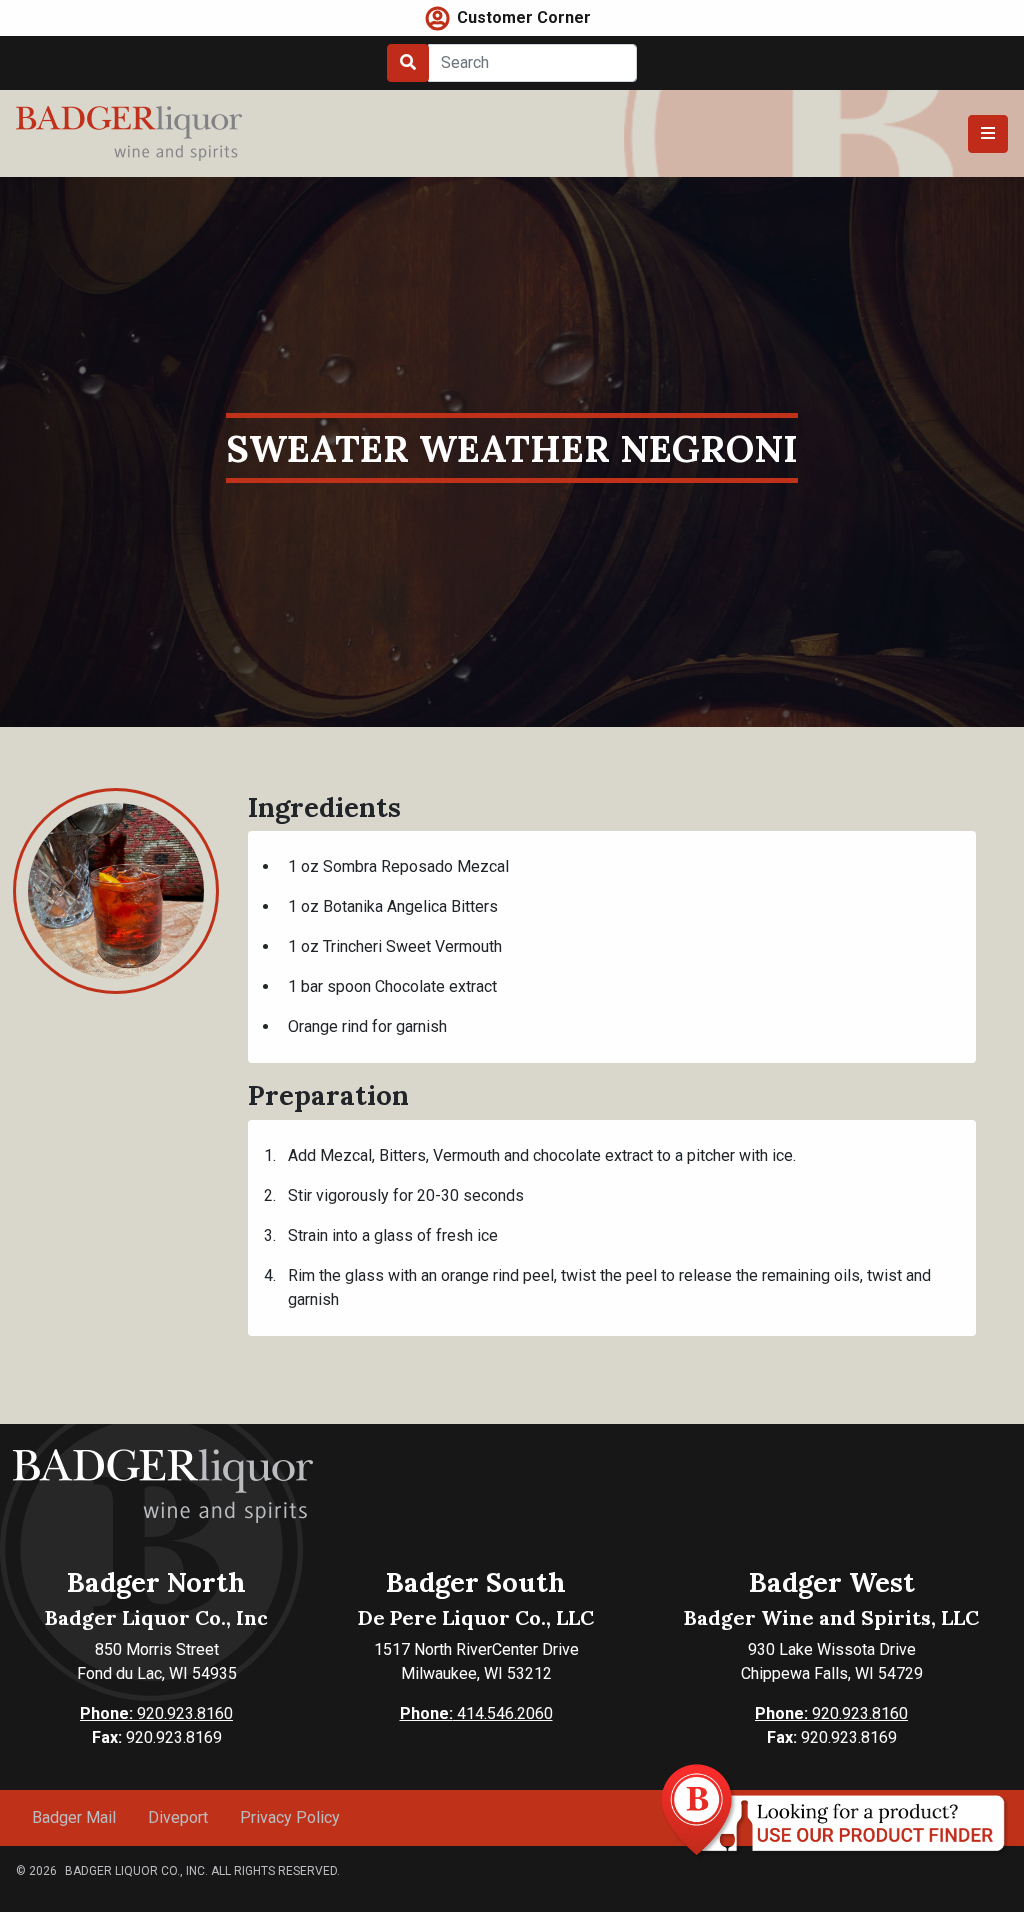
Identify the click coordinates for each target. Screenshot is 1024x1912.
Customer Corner (524, 17)
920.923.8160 (156, 1713)
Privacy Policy (290, 1817)
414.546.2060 (476, 1713)
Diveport (178, 1817)
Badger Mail (74, 1817)
